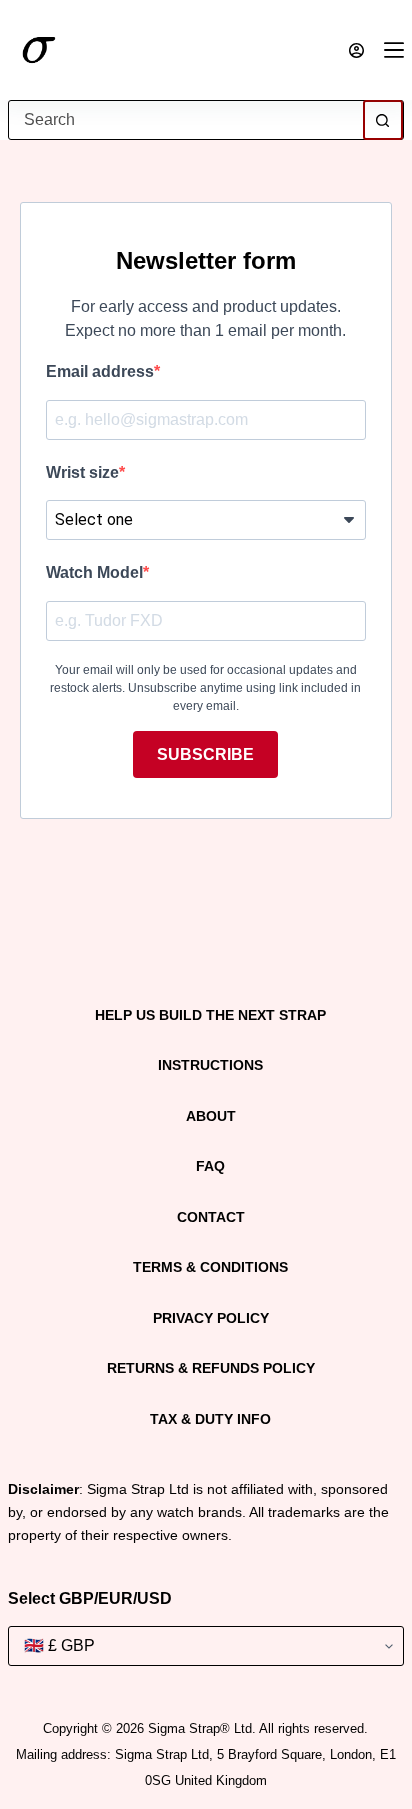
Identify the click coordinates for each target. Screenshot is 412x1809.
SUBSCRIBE (205, 754)
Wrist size (82, 472)
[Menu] (394, 50)
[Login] (356, 50)
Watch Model (94, 572)
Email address (100, 371)
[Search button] (383, 120)
